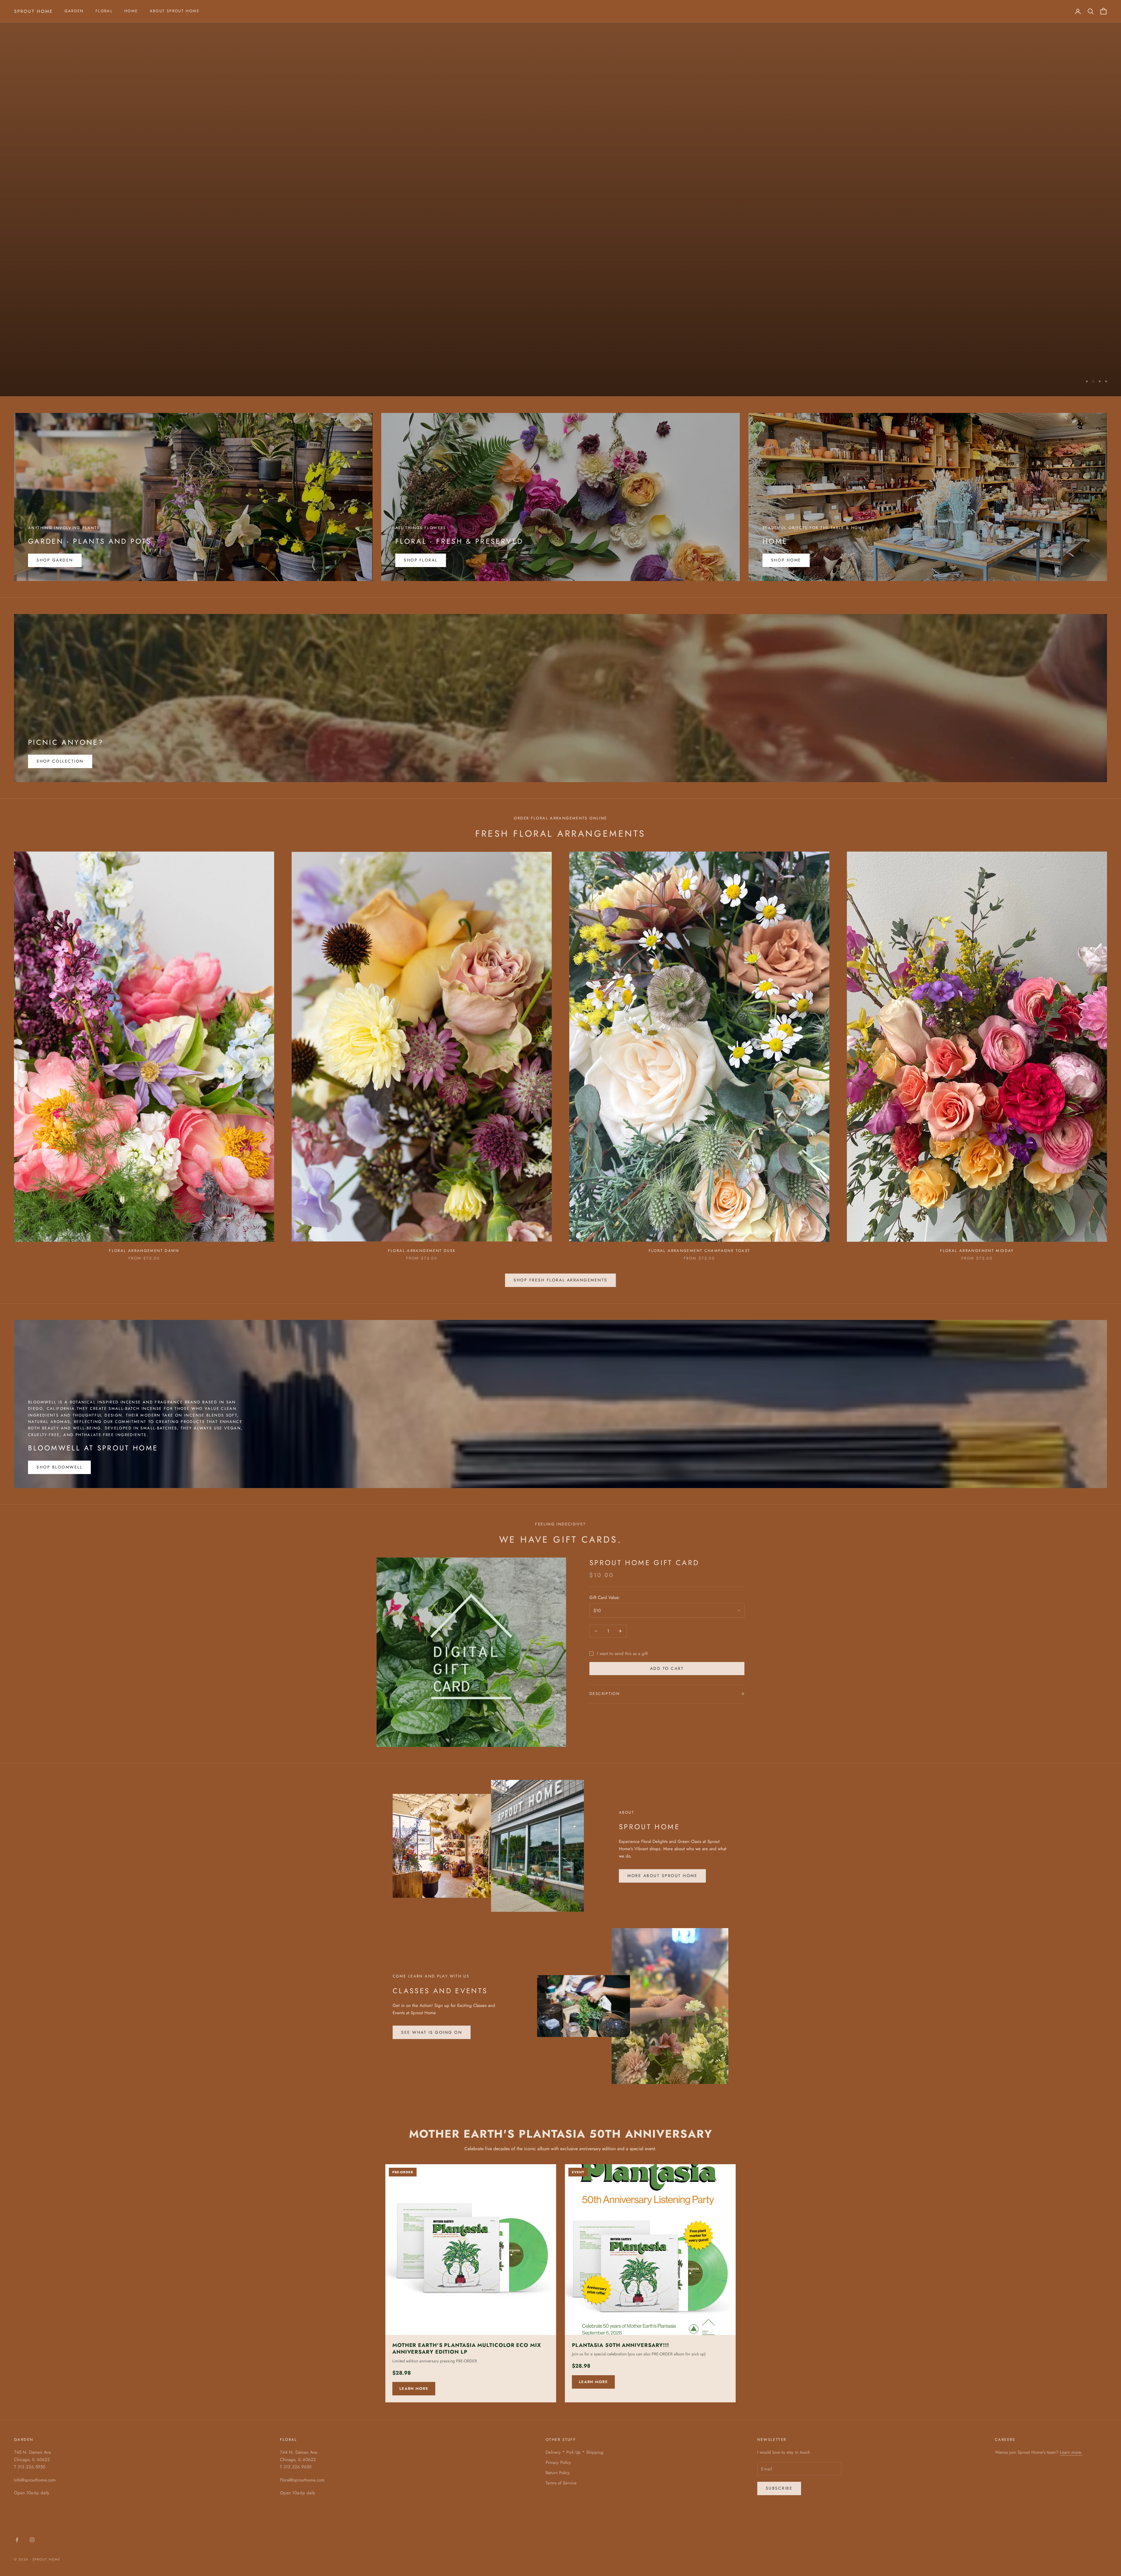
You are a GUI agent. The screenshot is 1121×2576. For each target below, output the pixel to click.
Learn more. (1071, 2452)
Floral (104, 11)
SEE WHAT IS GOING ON (432, 2032)
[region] (560, 198)
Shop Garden (55, 560)
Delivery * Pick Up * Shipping (575, 2452)
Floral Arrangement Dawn (144, 1251)
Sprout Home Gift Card (644, 1563)
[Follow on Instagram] (32, 2540)
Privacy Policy (558, 2462)
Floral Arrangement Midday (977, 1251)
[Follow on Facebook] (17, 2540)
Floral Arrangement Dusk (422, 1251)
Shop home (786, 560)
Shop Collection (60, 761)
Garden (74, 11)
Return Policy (558, 2473)
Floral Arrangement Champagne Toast (699, 1251)
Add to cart (667, 1668)
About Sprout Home (175, 11)
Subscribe (779, 2488)
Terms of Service (561, 2483)
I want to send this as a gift (622, 1653)
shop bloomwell (59, 1467)
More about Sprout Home (662, 1876)
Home (131, 11)
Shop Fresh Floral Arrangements (560, 1280)
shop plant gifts (46, 385)
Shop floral (421, 560)
